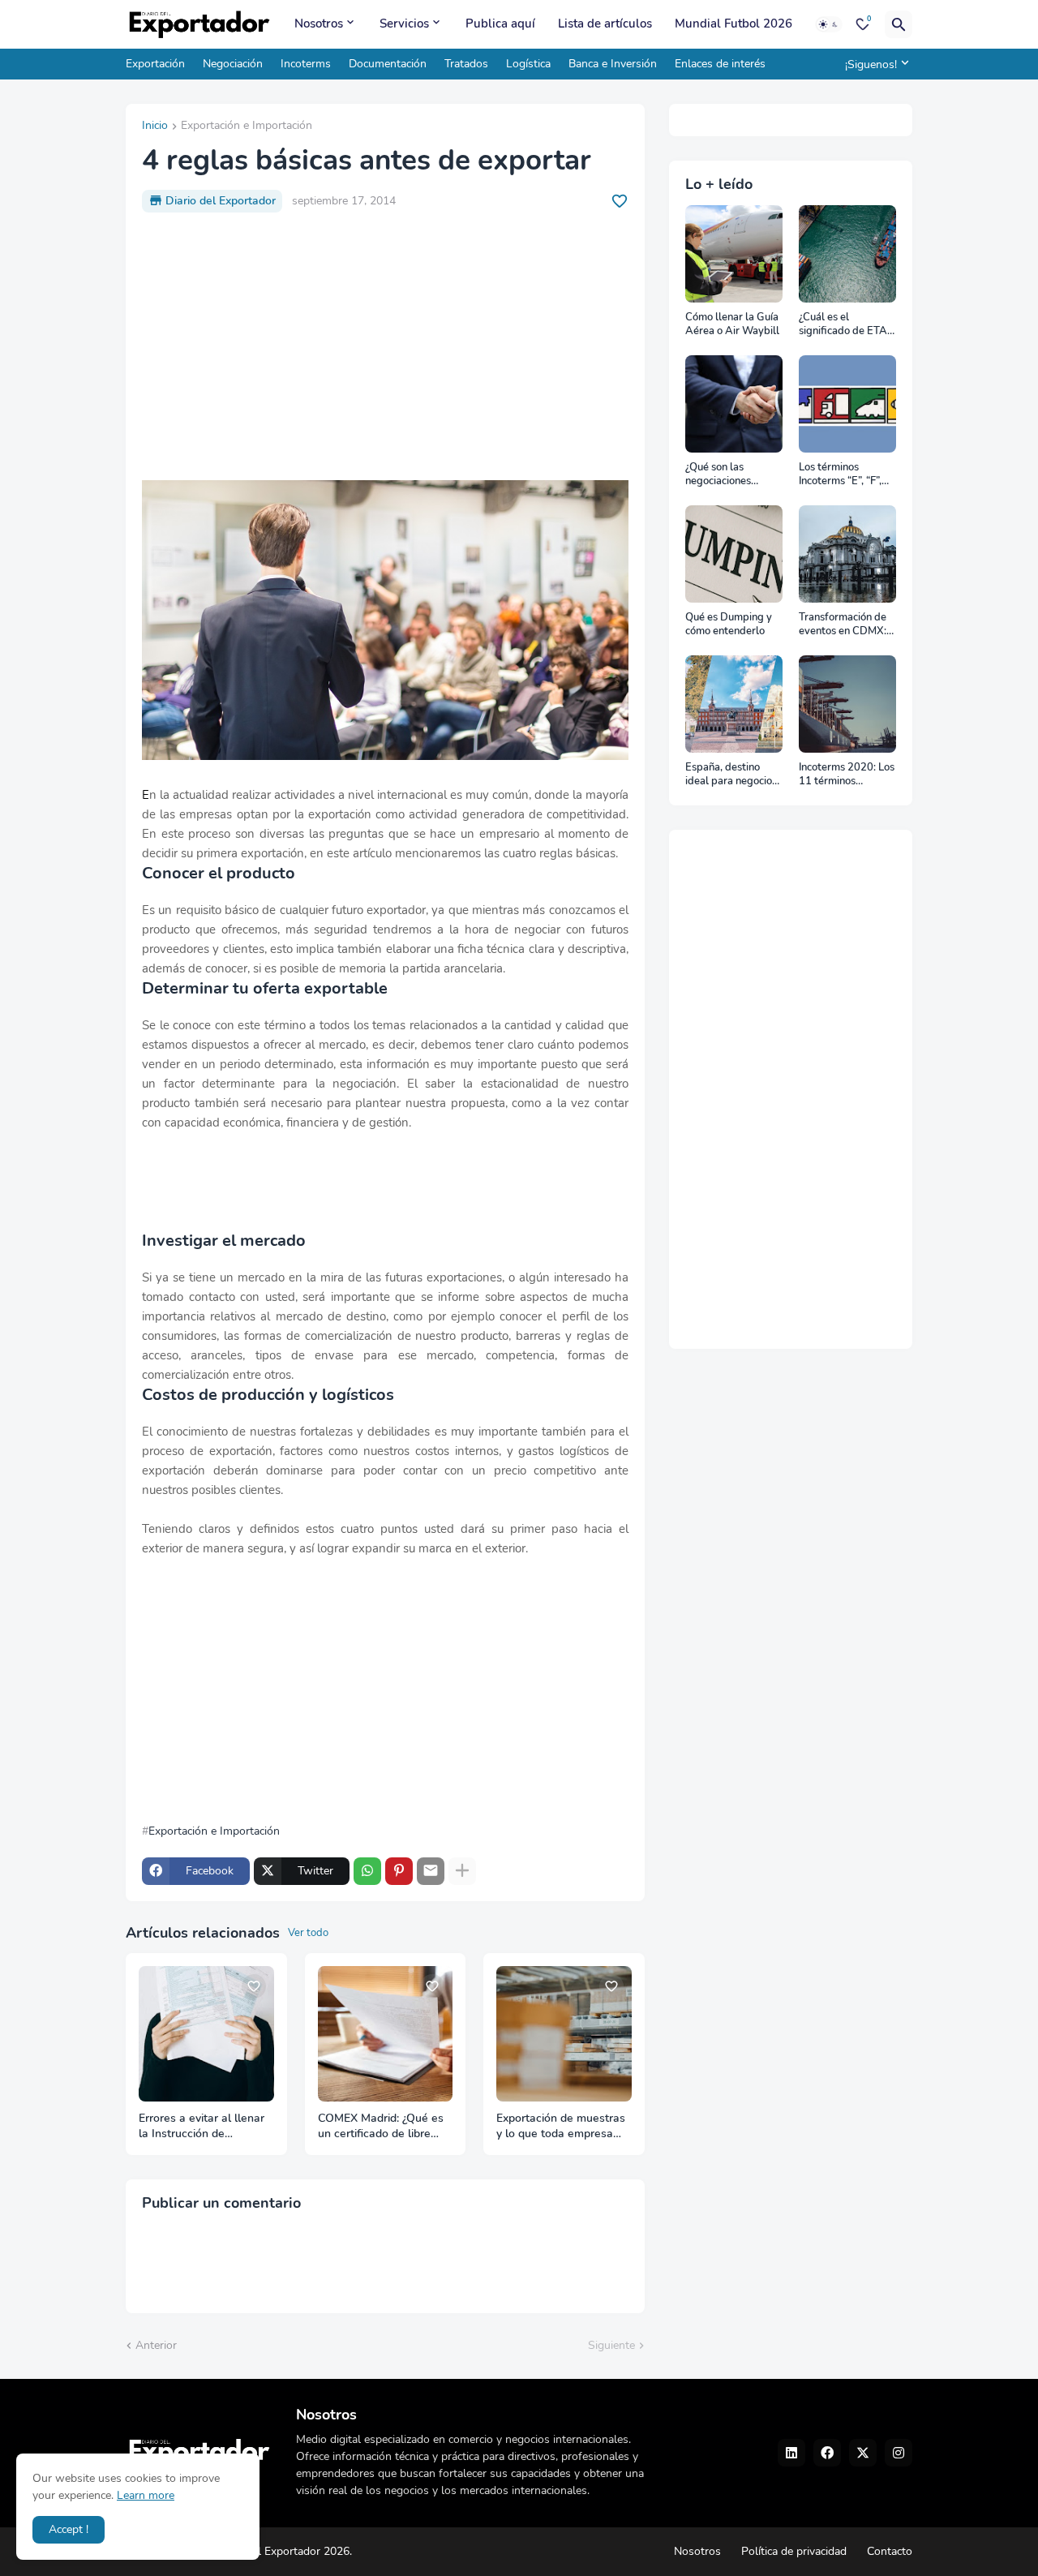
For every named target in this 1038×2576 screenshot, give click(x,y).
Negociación (233, 64)
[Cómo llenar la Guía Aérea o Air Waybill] (734, 254)
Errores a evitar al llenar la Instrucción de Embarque (202, 2127)
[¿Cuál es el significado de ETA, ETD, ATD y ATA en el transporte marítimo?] (847, 254)
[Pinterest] (399, 1871)
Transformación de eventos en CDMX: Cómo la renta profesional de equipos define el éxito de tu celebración (843, 625)
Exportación (155, 64)
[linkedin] (791, 2453)
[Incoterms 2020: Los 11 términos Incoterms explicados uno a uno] (847, 704)
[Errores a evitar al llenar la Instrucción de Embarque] (206, 2034)
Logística (528, 64)
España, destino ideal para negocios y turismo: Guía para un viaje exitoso (733, 775)
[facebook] (827, 2453)
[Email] (431, 1871)
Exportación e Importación (247, 127)
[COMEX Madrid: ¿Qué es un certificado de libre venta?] (386, 2034)
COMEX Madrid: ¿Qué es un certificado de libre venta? (381, 2127)
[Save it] (620, 201)
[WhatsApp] (367, 1871)
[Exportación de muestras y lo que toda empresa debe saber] (564, 2034)
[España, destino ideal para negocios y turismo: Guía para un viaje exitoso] (734, 704)
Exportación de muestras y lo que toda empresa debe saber (561, 2127)
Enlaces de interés (720, 64)
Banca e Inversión (613, 64)
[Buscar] (899, 24)
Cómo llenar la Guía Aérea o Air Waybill (732, 325)
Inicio (155, 127)
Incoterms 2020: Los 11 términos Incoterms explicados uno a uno (847, 775)
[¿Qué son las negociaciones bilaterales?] (734, 404)
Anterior (156, 2345)
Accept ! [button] (69, 2529)
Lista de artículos (605, 24)
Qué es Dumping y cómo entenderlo (729, 625)
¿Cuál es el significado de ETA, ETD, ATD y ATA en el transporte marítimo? (845, 325)
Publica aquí (500, 24)
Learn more (146, 2495)
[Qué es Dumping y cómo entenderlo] (734, 554)
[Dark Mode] (829, 24)
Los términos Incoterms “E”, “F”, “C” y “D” (840, 475)
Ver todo (308, 1933)
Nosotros (319, 24)
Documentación (388, 64)
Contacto (890, 2551)
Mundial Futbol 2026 (733, 24)
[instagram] (899, 2453)
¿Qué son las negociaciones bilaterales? (718, 475)
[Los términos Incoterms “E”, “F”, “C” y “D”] (847, 404)
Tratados (466, 64)
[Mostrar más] (462, 1871)
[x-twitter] (863, 2453)
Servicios (404, 24)
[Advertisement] (385, 346)
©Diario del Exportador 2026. (278, 2551)
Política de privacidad (794, 2551)
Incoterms (306, 64)
